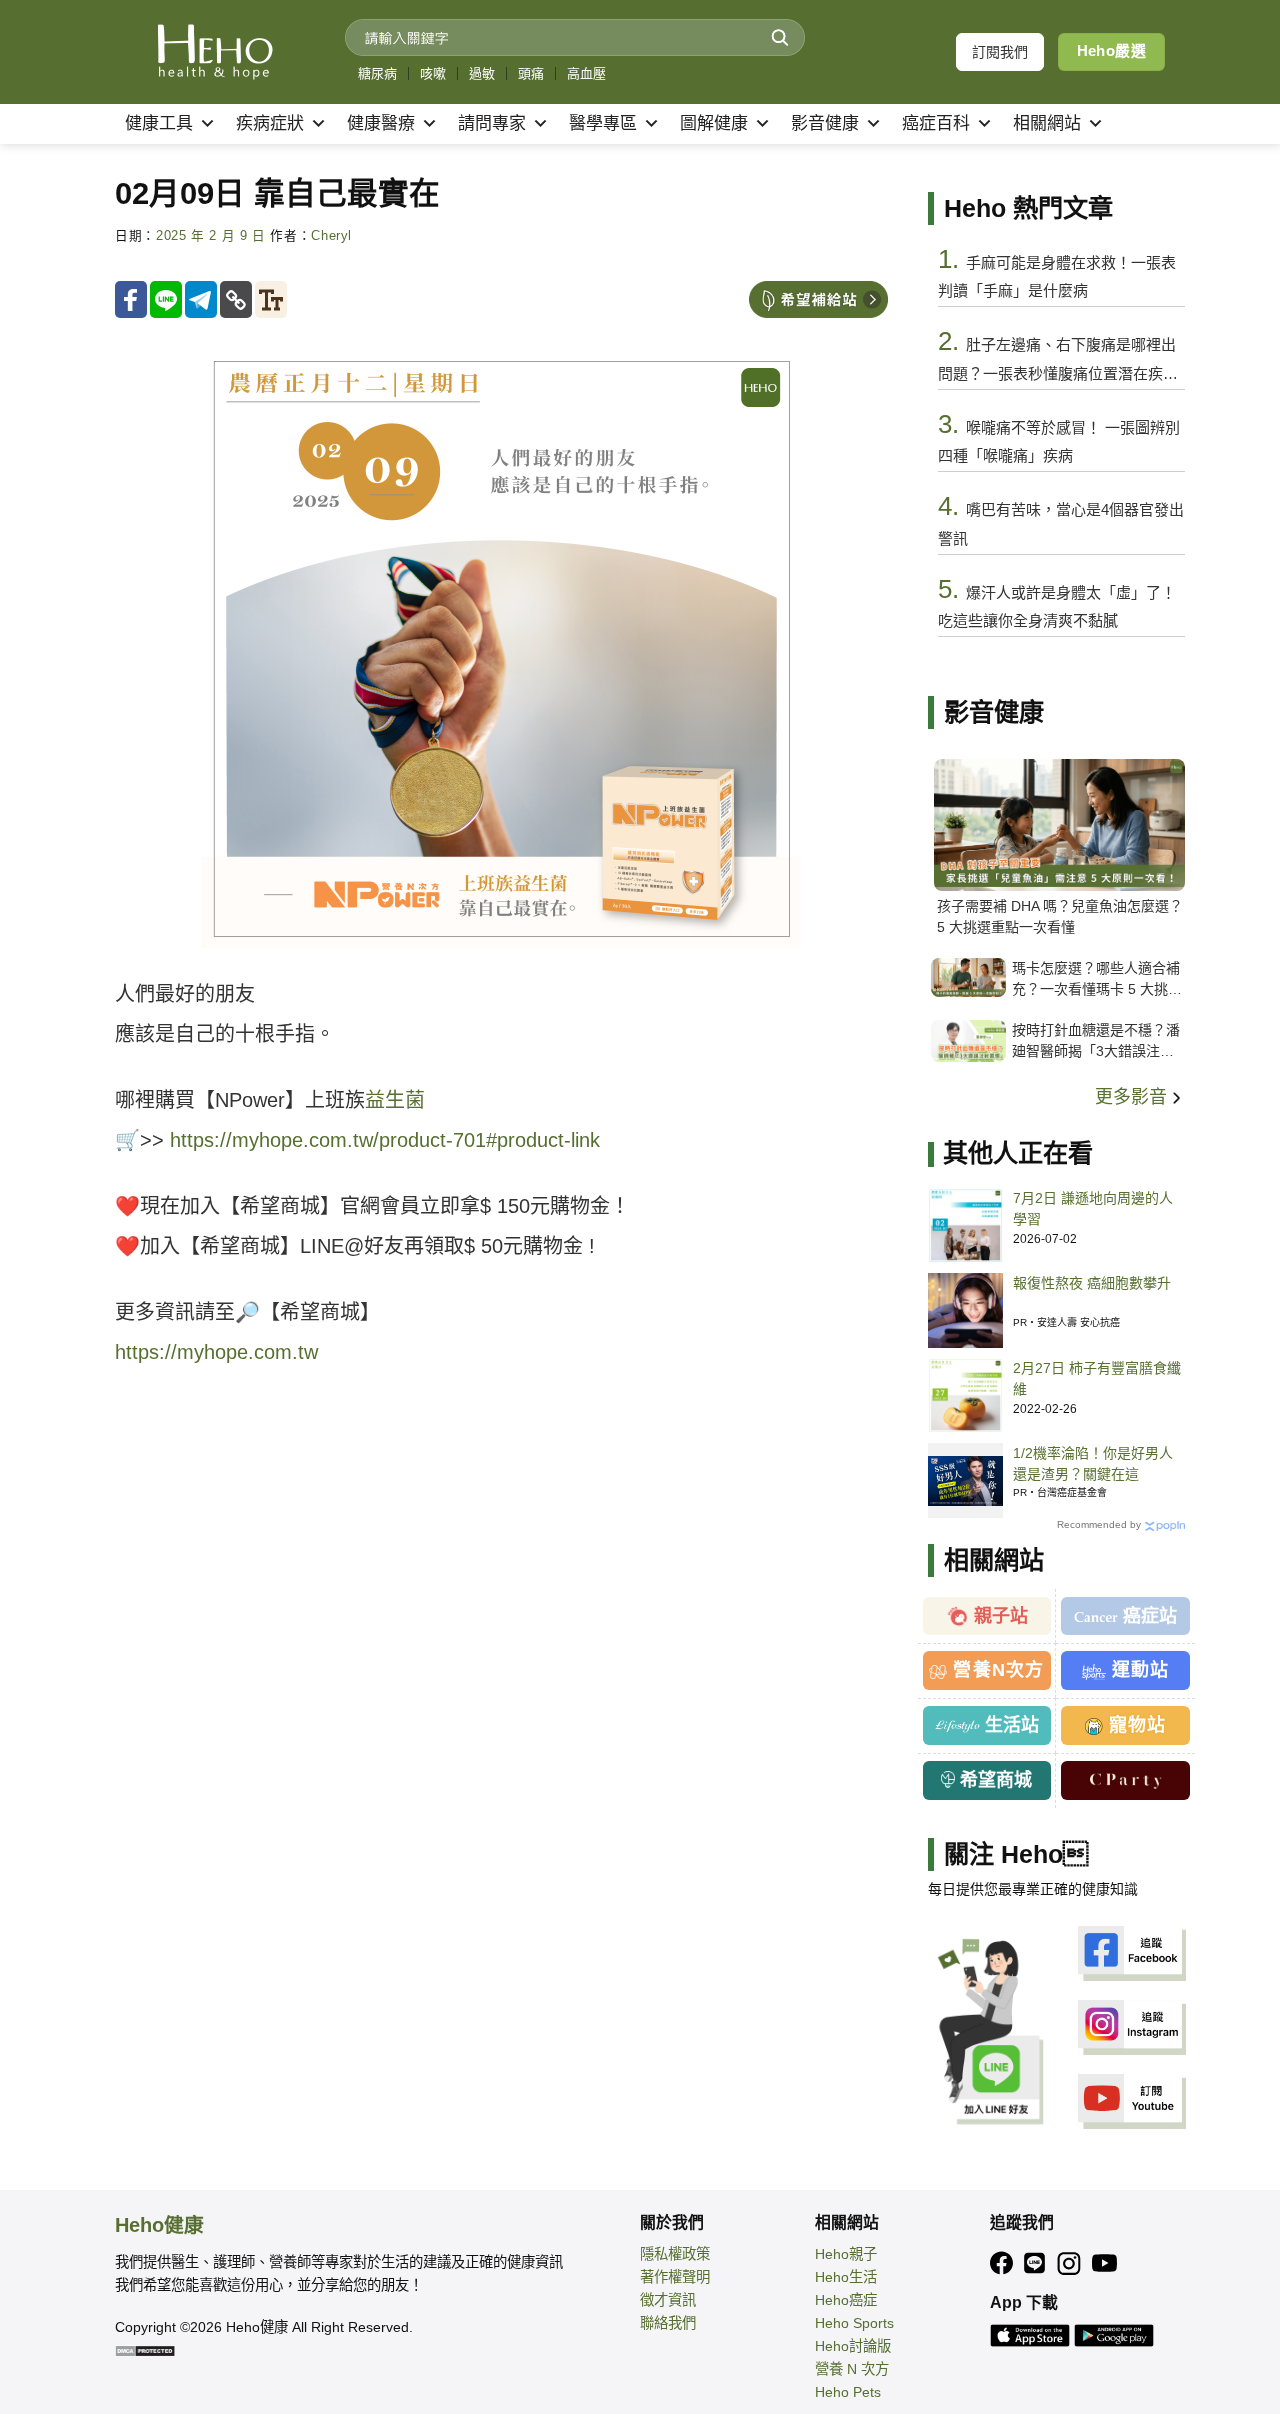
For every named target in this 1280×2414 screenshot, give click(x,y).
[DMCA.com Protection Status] (145, 2350)
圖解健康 (714, 123)
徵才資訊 (668, 2300)
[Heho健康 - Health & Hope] (215, 52)
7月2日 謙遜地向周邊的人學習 (1093, 1208)
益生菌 (395, 1100)
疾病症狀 (270, 123)
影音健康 (825, 123)
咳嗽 (433, 73)
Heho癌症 (846, 2300)
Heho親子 (846, 2254)
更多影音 (1133, 1097)
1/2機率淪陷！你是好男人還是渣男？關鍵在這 (1093, 1463)
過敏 (482, 73)
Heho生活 (846, 2277)
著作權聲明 (675, 2277)
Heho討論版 (853, 2346)
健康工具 (159, 123)
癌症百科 (936, 123)
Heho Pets (848, 2392)
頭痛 (531, 73)
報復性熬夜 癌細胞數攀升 (1092, 1283)
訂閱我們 (1000, 52)
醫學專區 (603, 123)
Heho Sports (854, 2323)
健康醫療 (381, 123)
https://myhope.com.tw (216, 1352)
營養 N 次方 (852, 2369)
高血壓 (586, 73)
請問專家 (492, 123)
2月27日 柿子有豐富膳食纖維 (1097, 1378)
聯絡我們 (668, 2323)
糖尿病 (377, 73)
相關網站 (1047, 123)
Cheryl (331, 236)
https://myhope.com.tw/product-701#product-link (385, 1140)
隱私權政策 (675, 2254)
